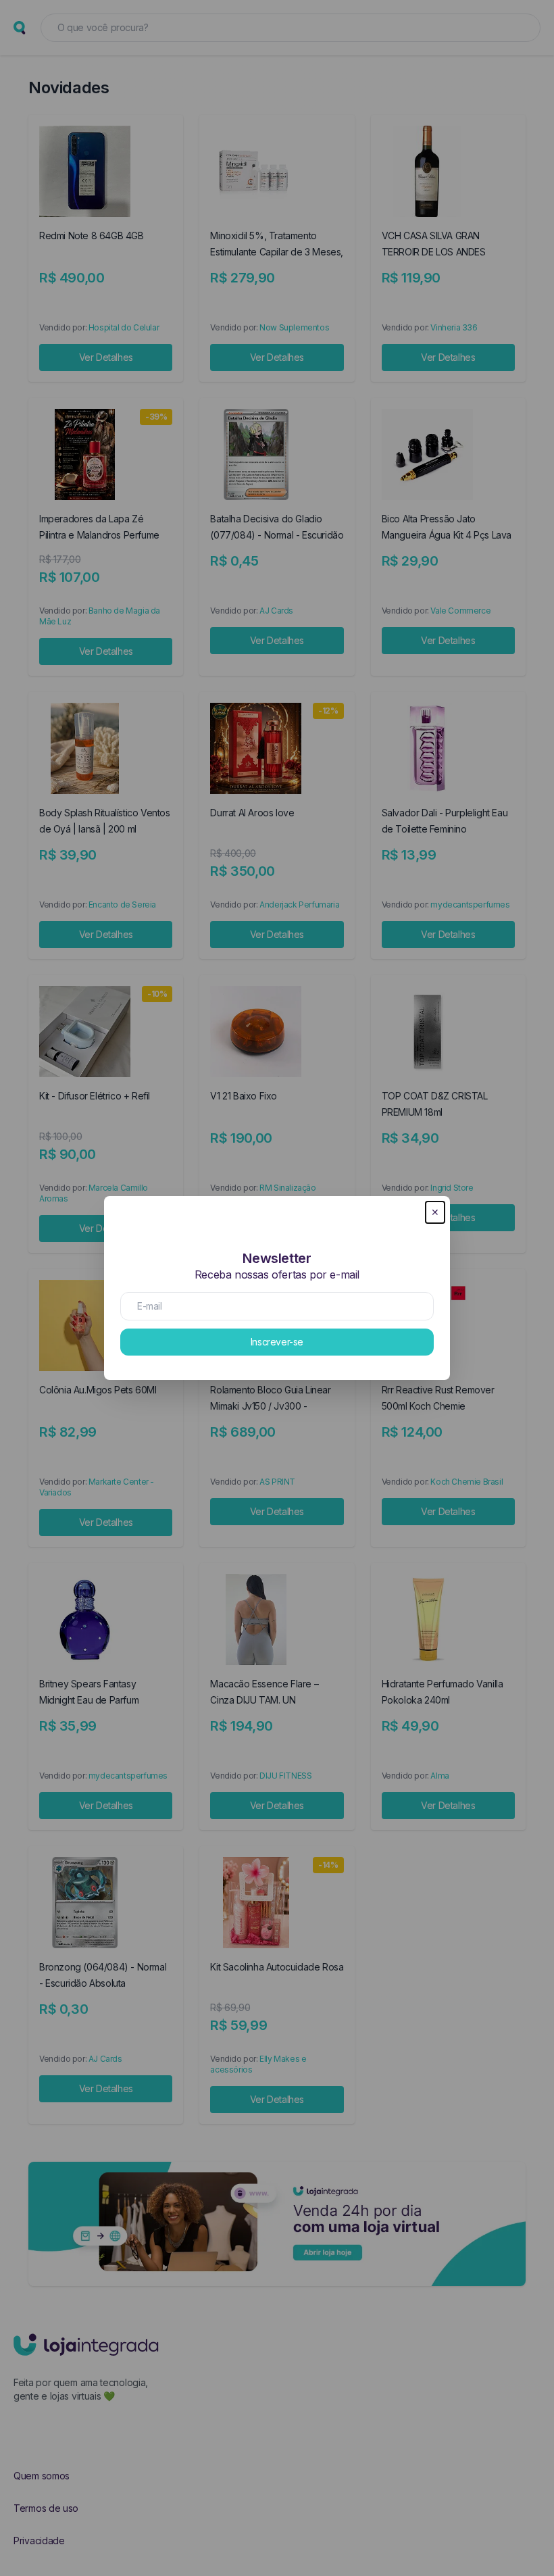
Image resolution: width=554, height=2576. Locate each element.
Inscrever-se (277, 1342)
